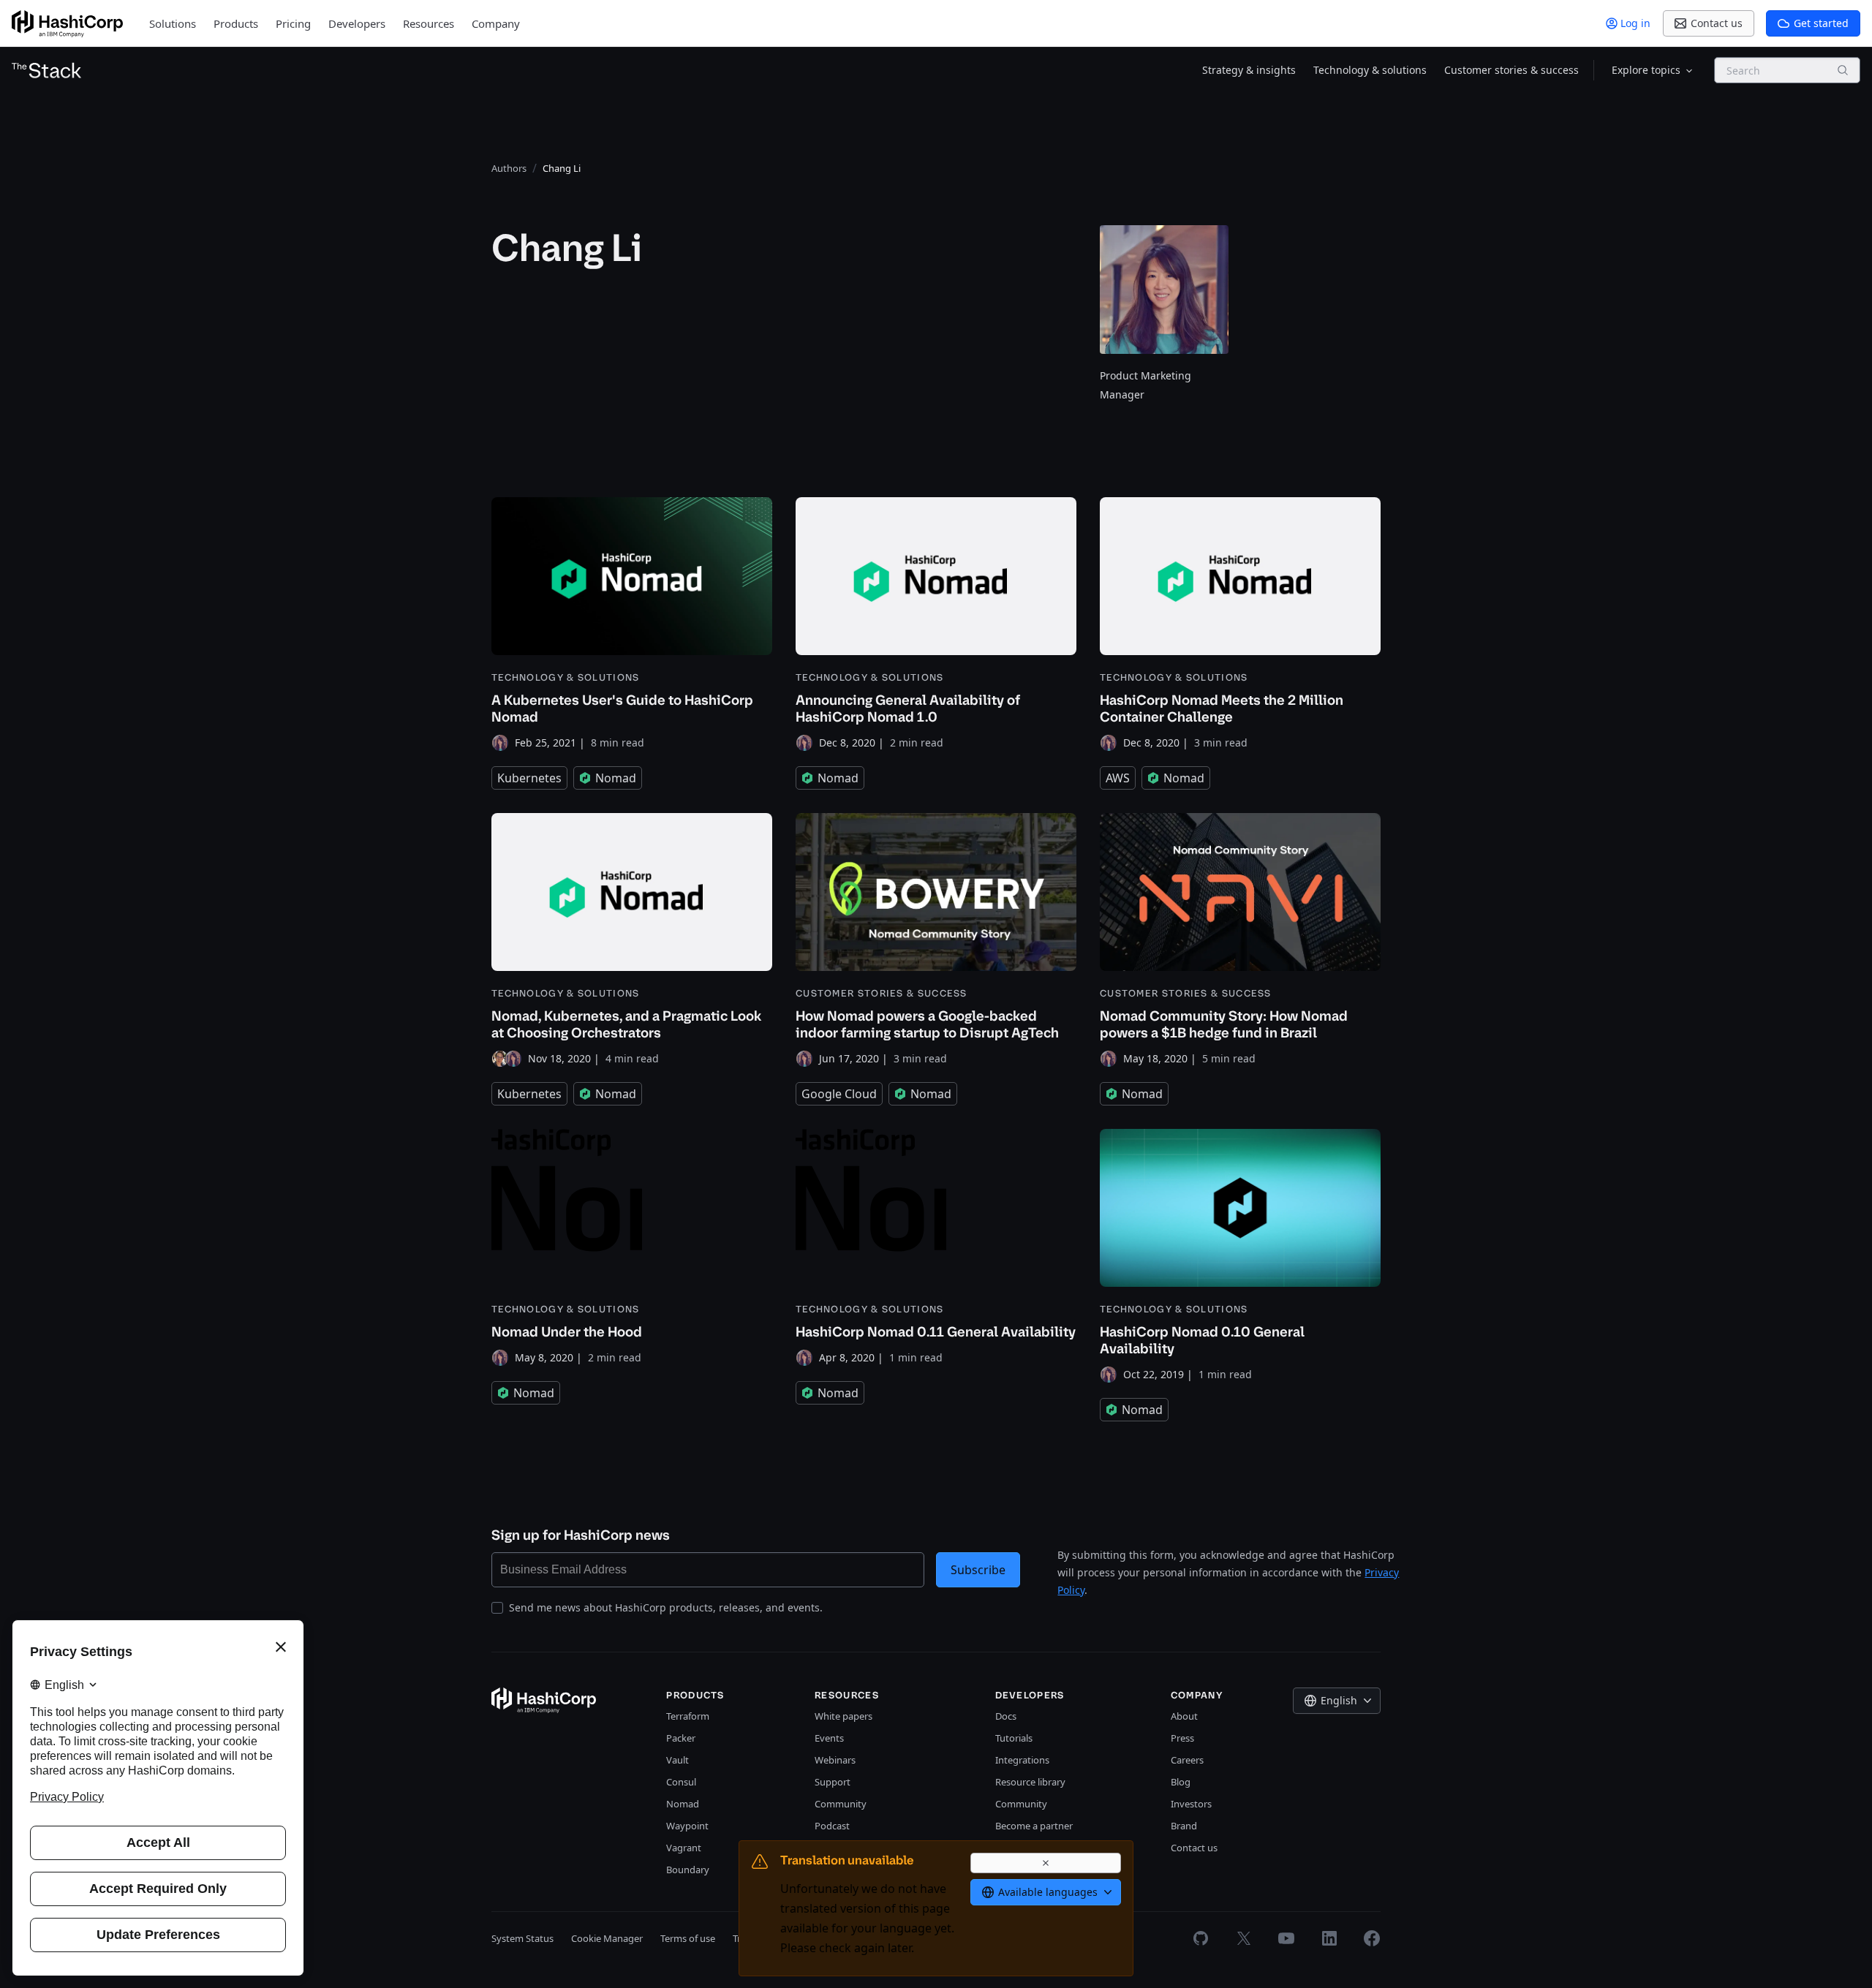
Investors (1191, 1804)
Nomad (683, 1804)
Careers (1187, 1760)
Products (236, 23)
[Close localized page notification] (1046, 1863)
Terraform (688, 1716)
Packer (681, 1738)
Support (833, 1782)
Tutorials (1014, 1738)
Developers (357, 23)
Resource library (1030, 1782)
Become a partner (1034, 1826)
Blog (1181, 1782)
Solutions (173, 23)
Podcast (832, 1826)
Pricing (293, 23)
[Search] (1843, 70)
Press (1182, 1738)
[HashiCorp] (67, 24)
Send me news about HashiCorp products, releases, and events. (666, 1607)
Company (496, 23)
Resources (429, 23)
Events (829, 1738)
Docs (1006, 1716)
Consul (681, 1782)
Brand (1184, 1826)
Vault (678, 1760)
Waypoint (687, 1826)
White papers (843, 1716)
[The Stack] (47, 70)
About (1184, 1716)
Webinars (835, 1760)
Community (841, 1804)
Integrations (1022, 1760)
